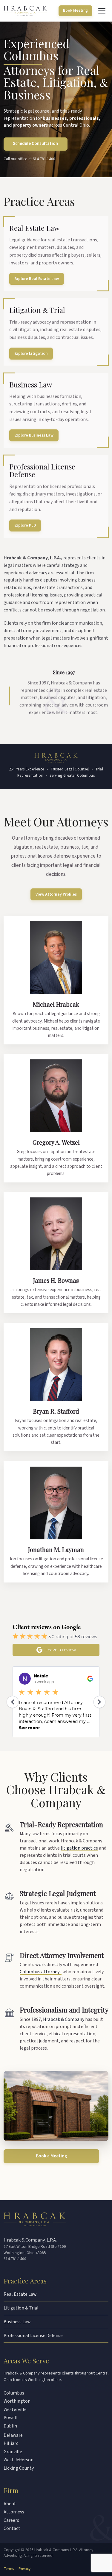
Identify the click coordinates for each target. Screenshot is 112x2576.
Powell (11, 2418)
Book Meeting (75, 10)
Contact (12, 2528)
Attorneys (14, 2512)
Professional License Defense (42, 471)
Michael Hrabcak (56, 1004)
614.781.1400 (44, 159)
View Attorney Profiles (56, 894)
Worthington (17, 2401)
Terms (9, 2569)
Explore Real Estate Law (37, 279)
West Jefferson (19, 2460)
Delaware (13, 2435)
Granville (13, 2452)
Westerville (15, 2410)
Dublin (10, 2426)
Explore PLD (25, 526)
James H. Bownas (56, 1280)
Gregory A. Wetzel (56, 1142)
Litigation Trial (37, 310)
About (10, 2504)
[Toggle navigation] (102, 11)
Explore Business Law (34, 436)
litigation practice (79, 1848)
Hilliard (11, 2443)
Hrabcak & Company (64, 2019)
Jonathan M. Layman (56, 1549)
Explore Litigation (31, 353)
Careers (11, 2520)
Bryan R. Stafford (56, 1411)
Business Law (31, 384)
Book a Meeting (52, 2156)
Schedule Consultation (35, 144)
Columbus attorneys (41, 1972)
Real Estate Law (34, 228)
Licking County (19, 2468)
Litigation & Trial (21, 2308)
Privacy (24, 2569)
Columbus (14, 2393)
